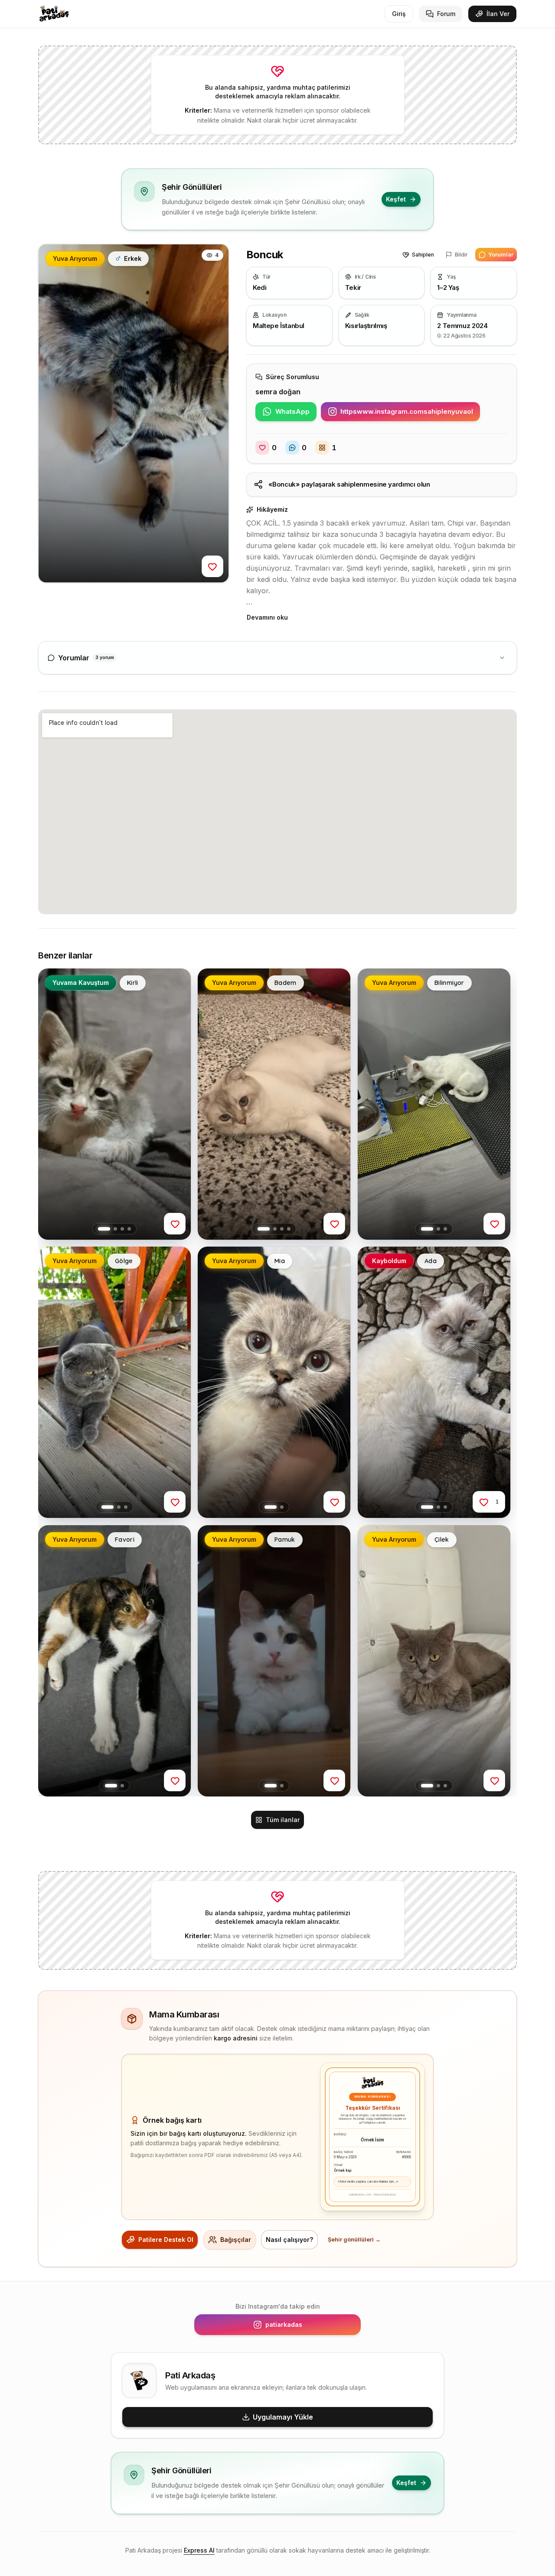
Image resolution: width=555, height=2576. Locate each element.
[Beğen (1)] (483, 1502)
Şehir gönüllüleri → (354, 2240)
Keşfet (396, 199)
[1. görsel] (104, 1229)
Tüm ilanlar (283, 1820)
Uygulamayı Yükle (283, 2417)
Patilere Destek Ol (166, 2240)
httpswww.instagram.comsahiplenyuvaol (410, 414)
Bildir (461, 255)
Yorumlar (501, 255)
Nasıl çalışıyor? (289, 2240)
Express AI (199, 2550)
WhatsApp (296, 414)
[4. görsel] (129, 1229)
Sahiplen (423, 255)
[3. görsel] (122, 1229)
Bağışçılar (236, 2240)
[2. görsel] (115, 1229)
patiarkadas (308, 2327)
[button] (134, 413)
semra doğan (278, 392)
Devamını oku (267, 617)
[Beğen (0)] (212, 566)
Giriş (399, 14)
